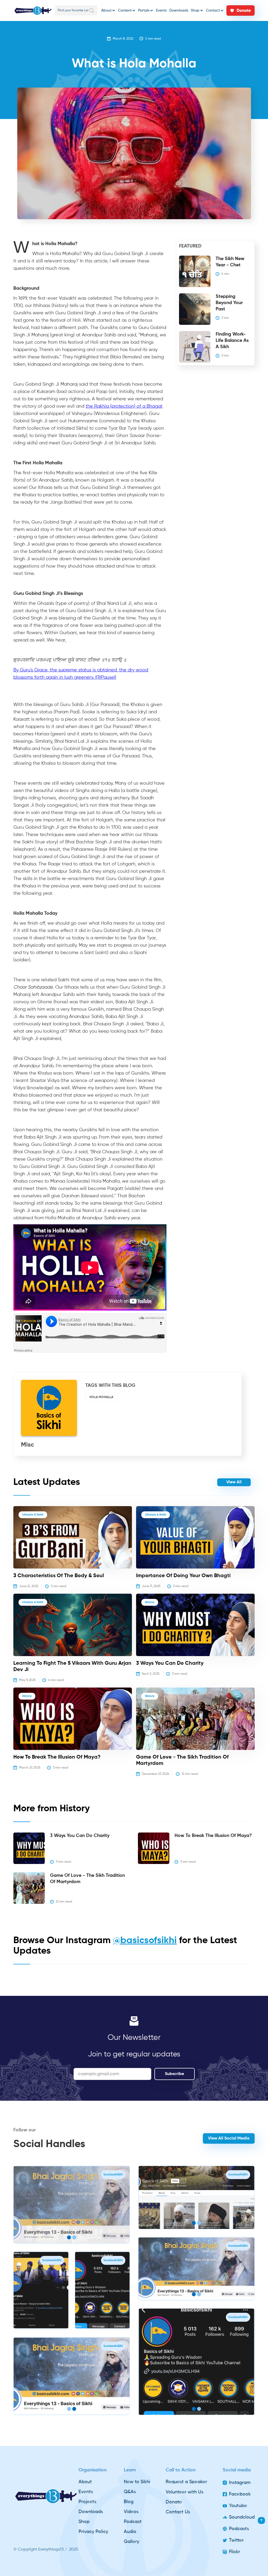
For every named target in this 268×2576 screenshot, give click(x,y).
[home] (33, 11)
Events (161, 10)
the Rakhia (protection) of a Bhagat (124, 406)
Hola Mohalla (101, 1397)
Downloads (179, 10)
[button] (108, 10)
